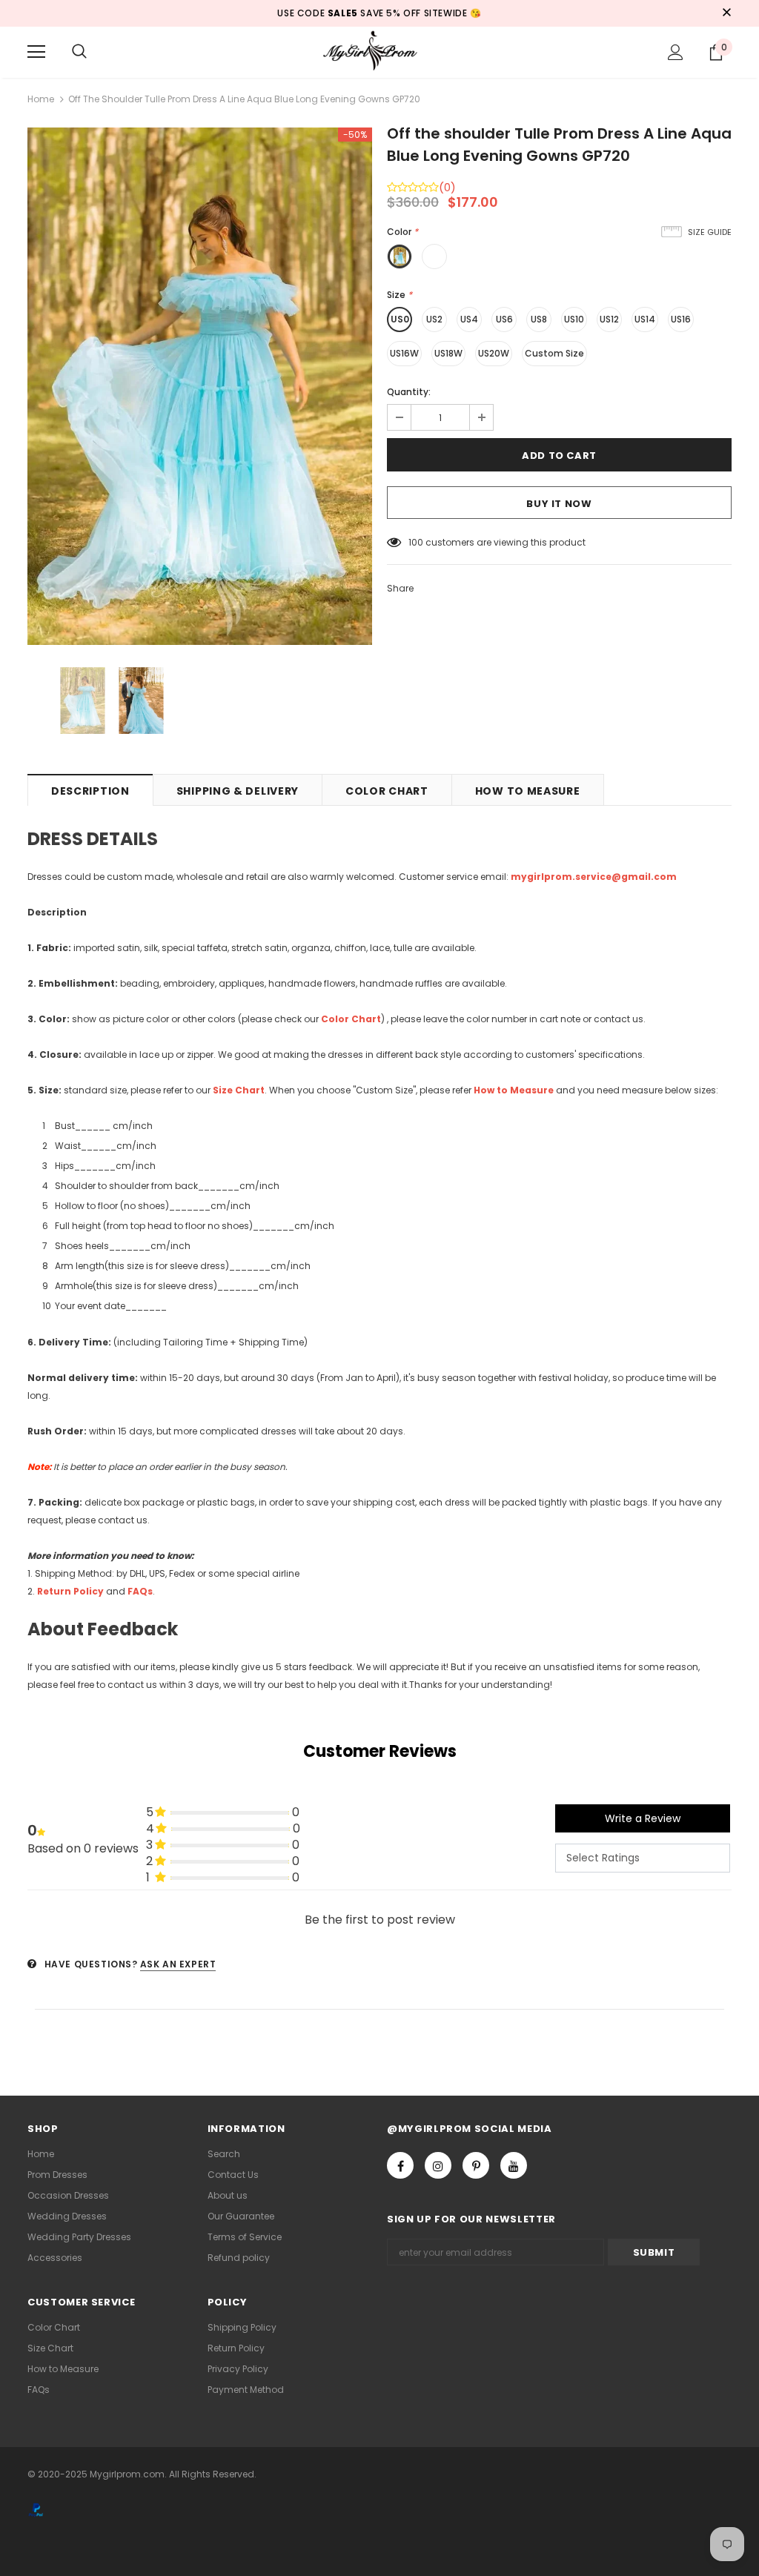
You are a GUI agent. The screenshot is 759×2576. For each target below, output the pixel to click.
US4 (469, 319)
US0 (400, 319)
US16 (681, 319)
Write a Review (643, 1818)
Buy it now (559, 504)
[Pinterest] (476, 2165)
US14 (645, 319)
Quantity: (409, 392)
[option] (200, 386)
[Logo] (379, 52)
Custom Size (554, 353)
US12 (609, 319)
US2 (434, 319)
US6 (504, 319)
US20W (494, 353)
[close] (726, 13)
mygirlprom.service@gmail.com (594, 877)
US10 (574, 319)
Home (41, 99)
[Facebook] (400, 2165)
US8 (539, 319)
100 (416, 542)
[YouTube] (514, 2165)
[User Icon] (676, 52)
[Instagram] (438, 2165)
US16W (404, 353)
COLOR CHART (387, 791)
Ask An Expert (178, 1964)
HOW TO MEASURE (528, 791)
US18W (448, 353)
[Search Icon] (79, 52)
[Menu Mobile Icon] (36, 52)
